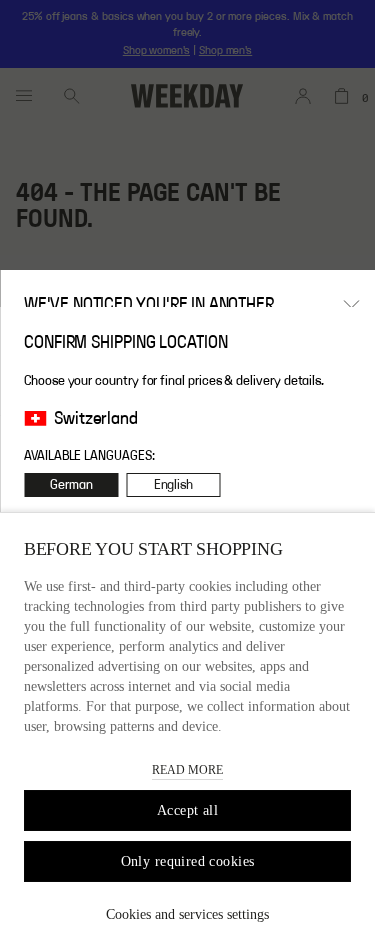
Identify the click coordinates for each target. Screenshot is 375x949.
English (174, 485)
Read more (187, 770)
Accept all (187, 810)
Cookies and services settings (187, 914)
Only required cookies (188, 861)
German (71, 485)
